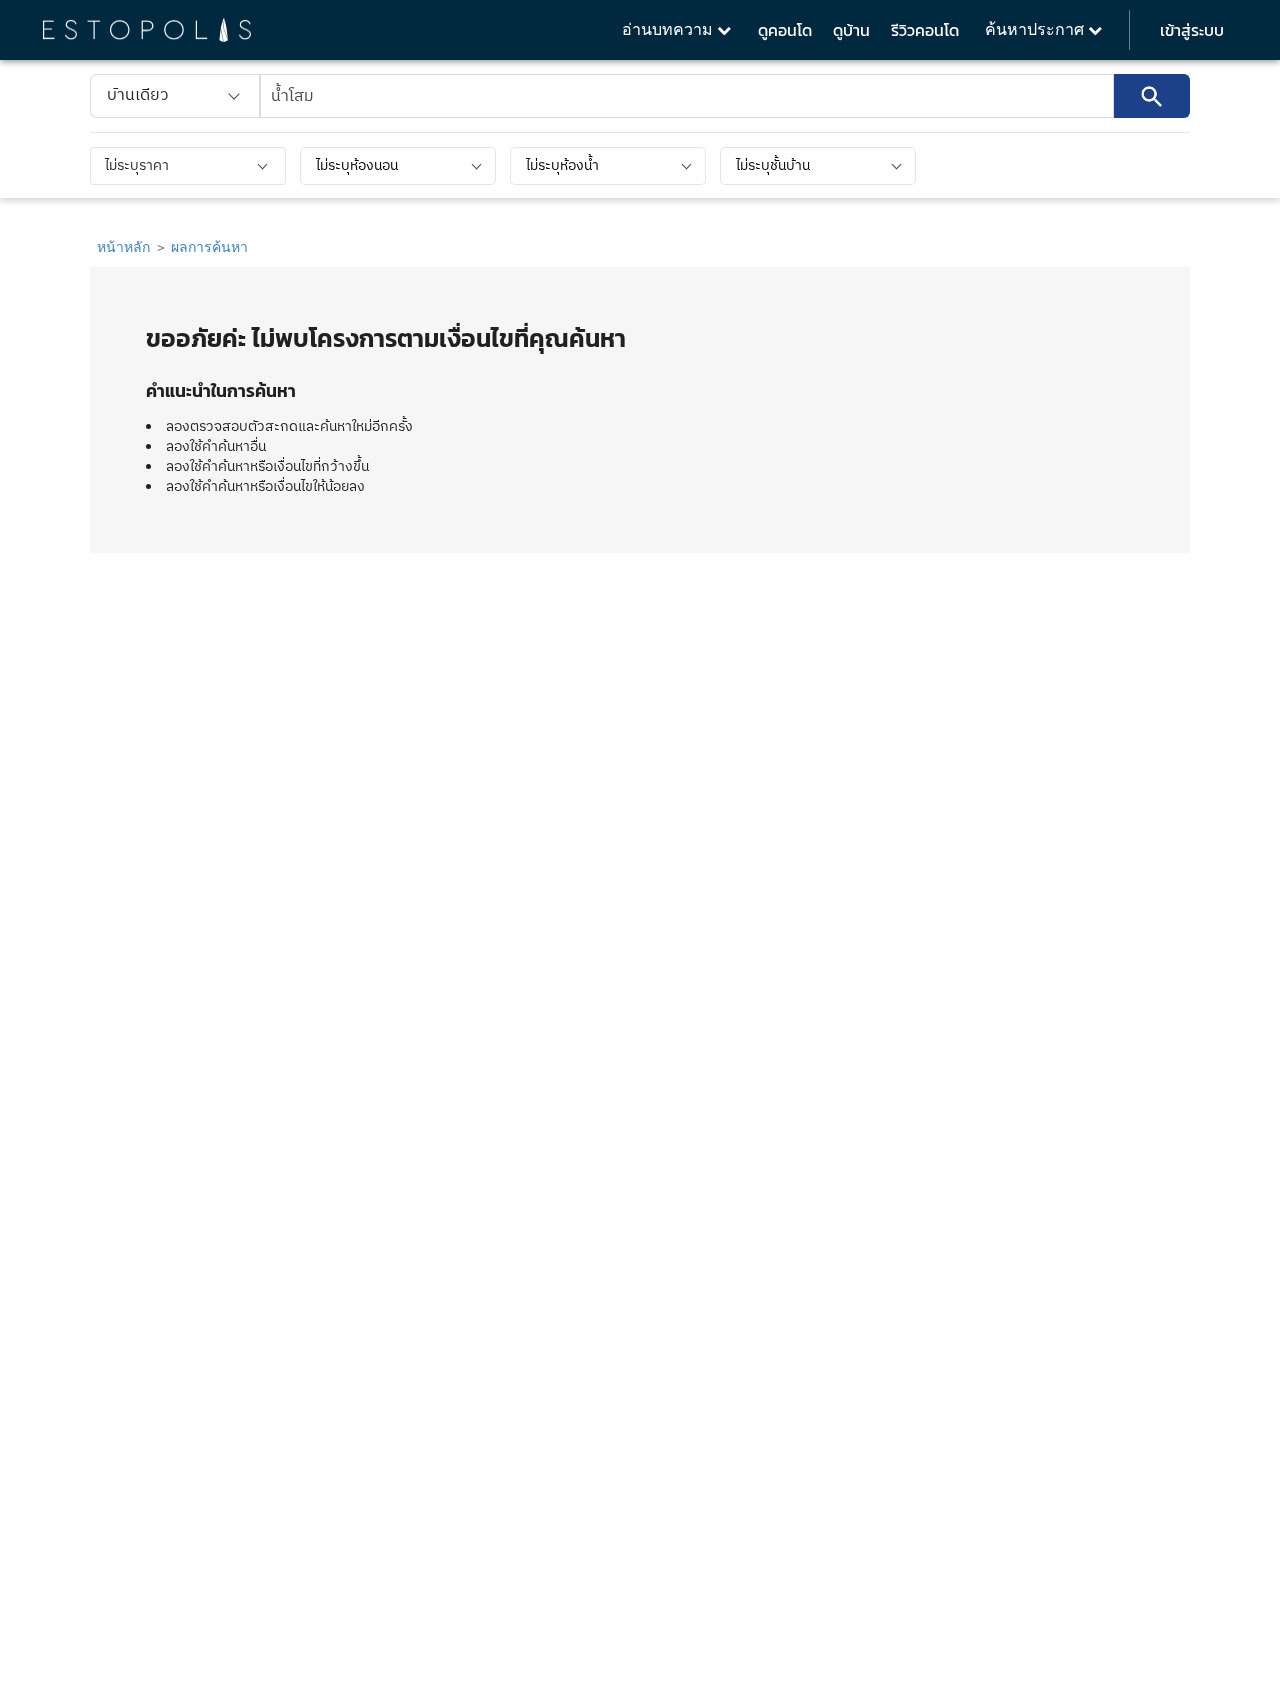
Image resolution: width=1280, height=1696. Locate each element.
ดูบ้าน (851, 30)
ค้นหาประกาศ (1036, 29)
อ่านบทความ (669, 29)
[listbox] (175, 96)
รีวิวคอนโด (925, 30)
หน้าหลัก (123, 246)
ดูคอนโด (785, 30)
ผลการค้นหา (209, 246)
